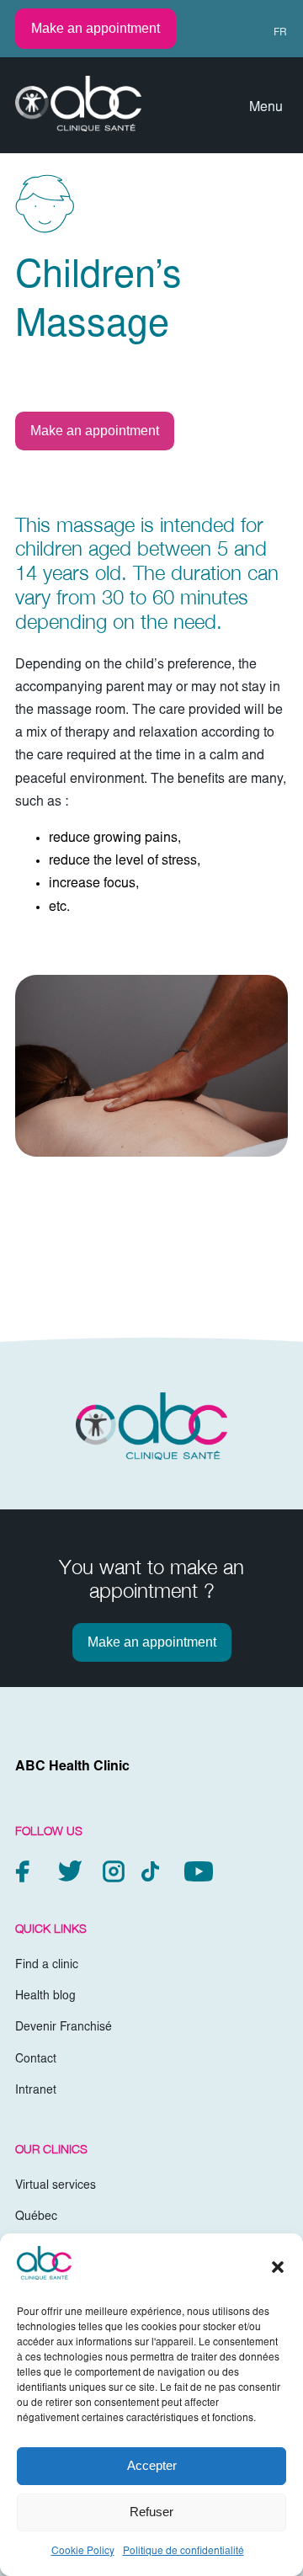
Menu (266, 108)
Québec (36, 2217)
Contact (36, 2060)
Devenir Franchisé (64, 2028)
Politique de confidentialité (183, 2552)
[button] (278, 2267)
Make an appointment (96, 28)
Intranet (36, 2091)
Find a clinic (47, 1966)
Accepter (152, 2465)
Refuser (151, 2512)
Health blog (45, 1997)
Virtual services (56, 2186)
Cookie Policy (83, 2552)
